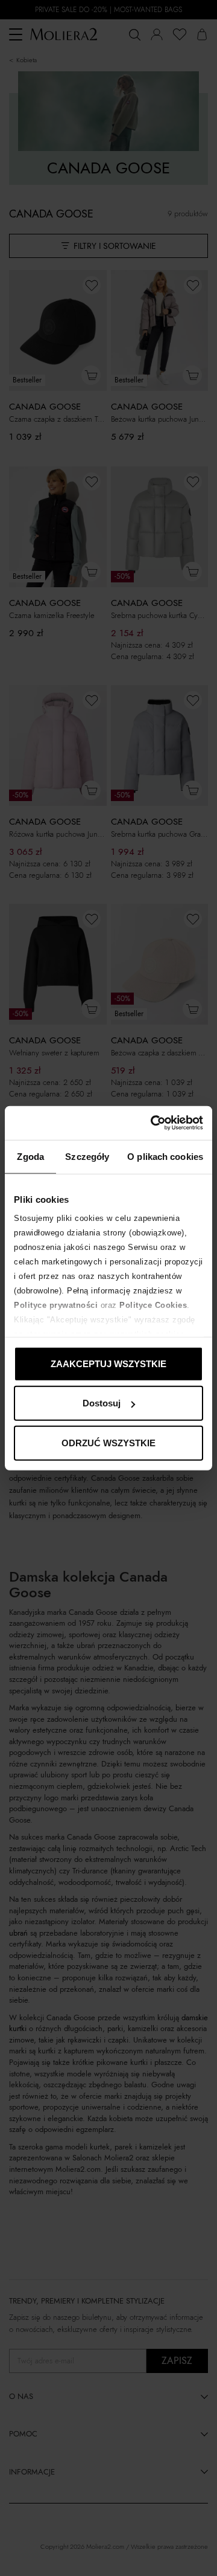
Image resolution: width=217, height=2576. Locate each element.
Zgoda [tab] (30, 1156)
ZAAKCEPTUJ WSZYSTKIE (108, 1363)
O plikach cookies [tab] (165, 1156)
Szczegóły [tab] (87, 1156)
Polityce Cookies (153, 1305)
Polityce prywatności (56, 1305)
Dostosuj (102, 1403)
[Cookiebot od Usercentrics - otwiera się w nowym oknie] (153, 1123)
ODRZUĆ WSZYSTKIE (108, 1442)
